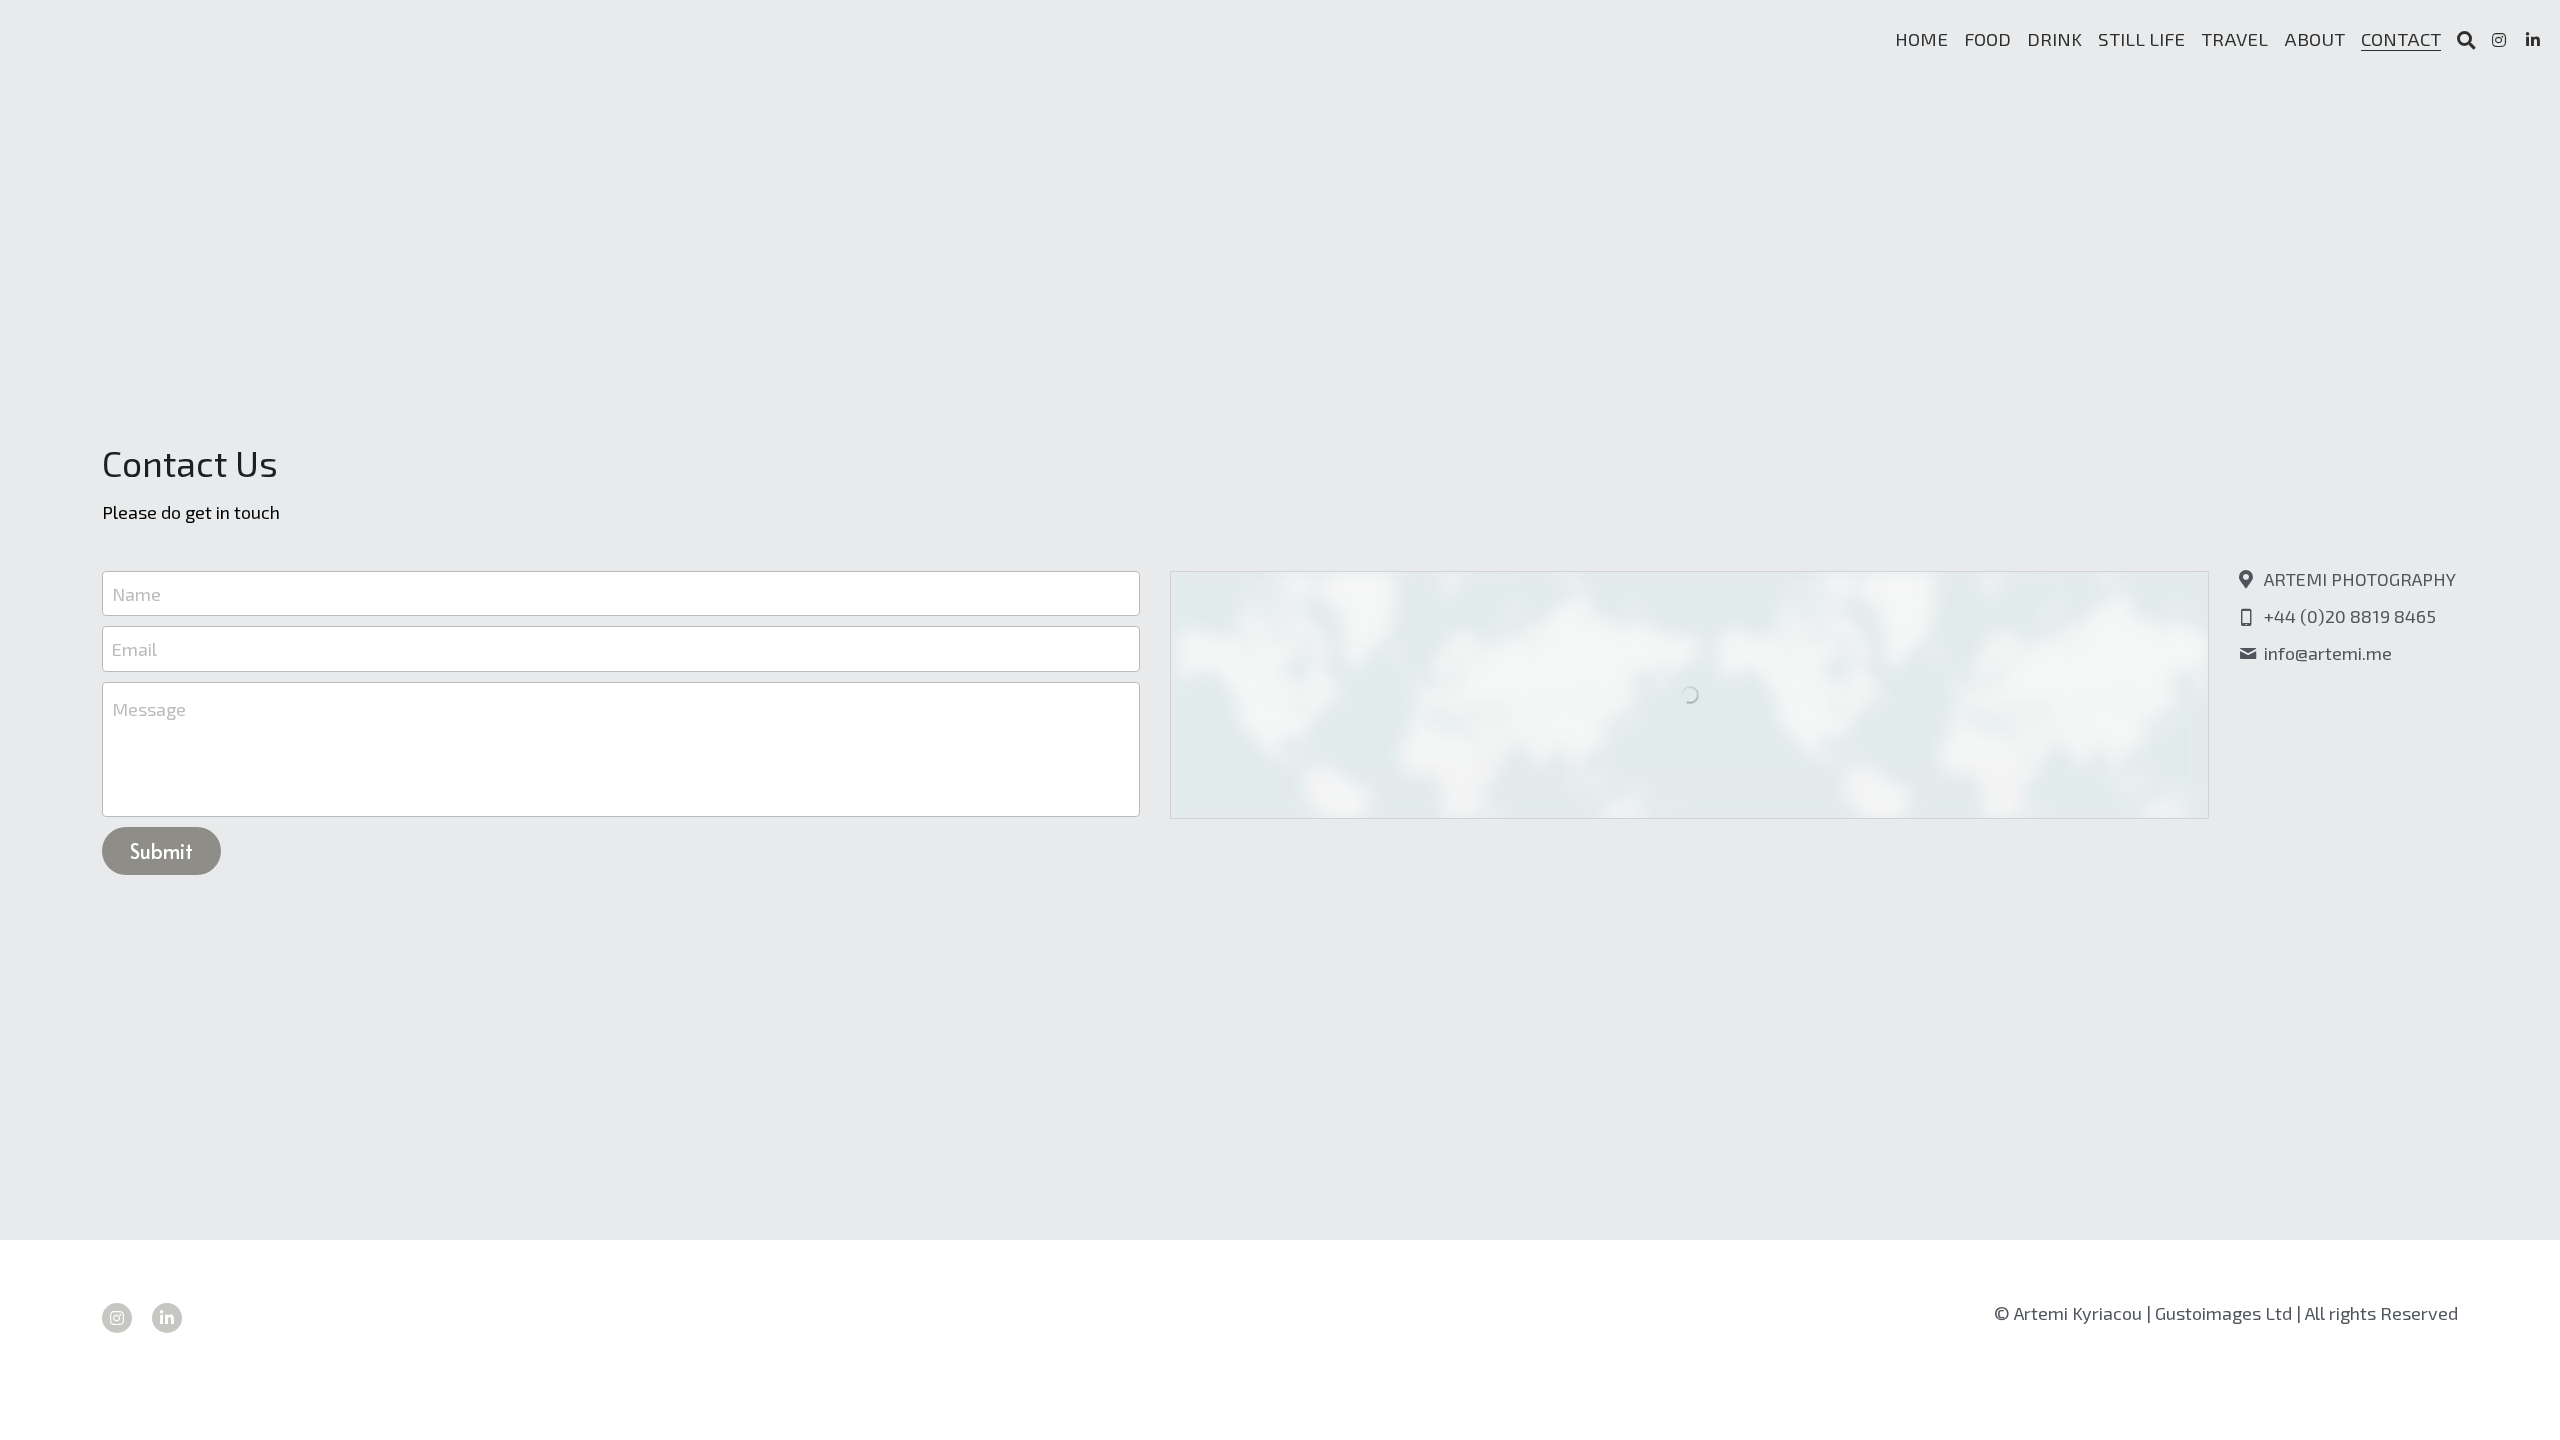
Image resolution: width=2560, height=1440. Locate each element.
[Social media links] (2499, 40)
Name (136, 593)
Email (134, 649)
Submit (161, 851)
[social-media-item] (117, 1318)
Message (149, 709)
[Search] (2466, 40)
